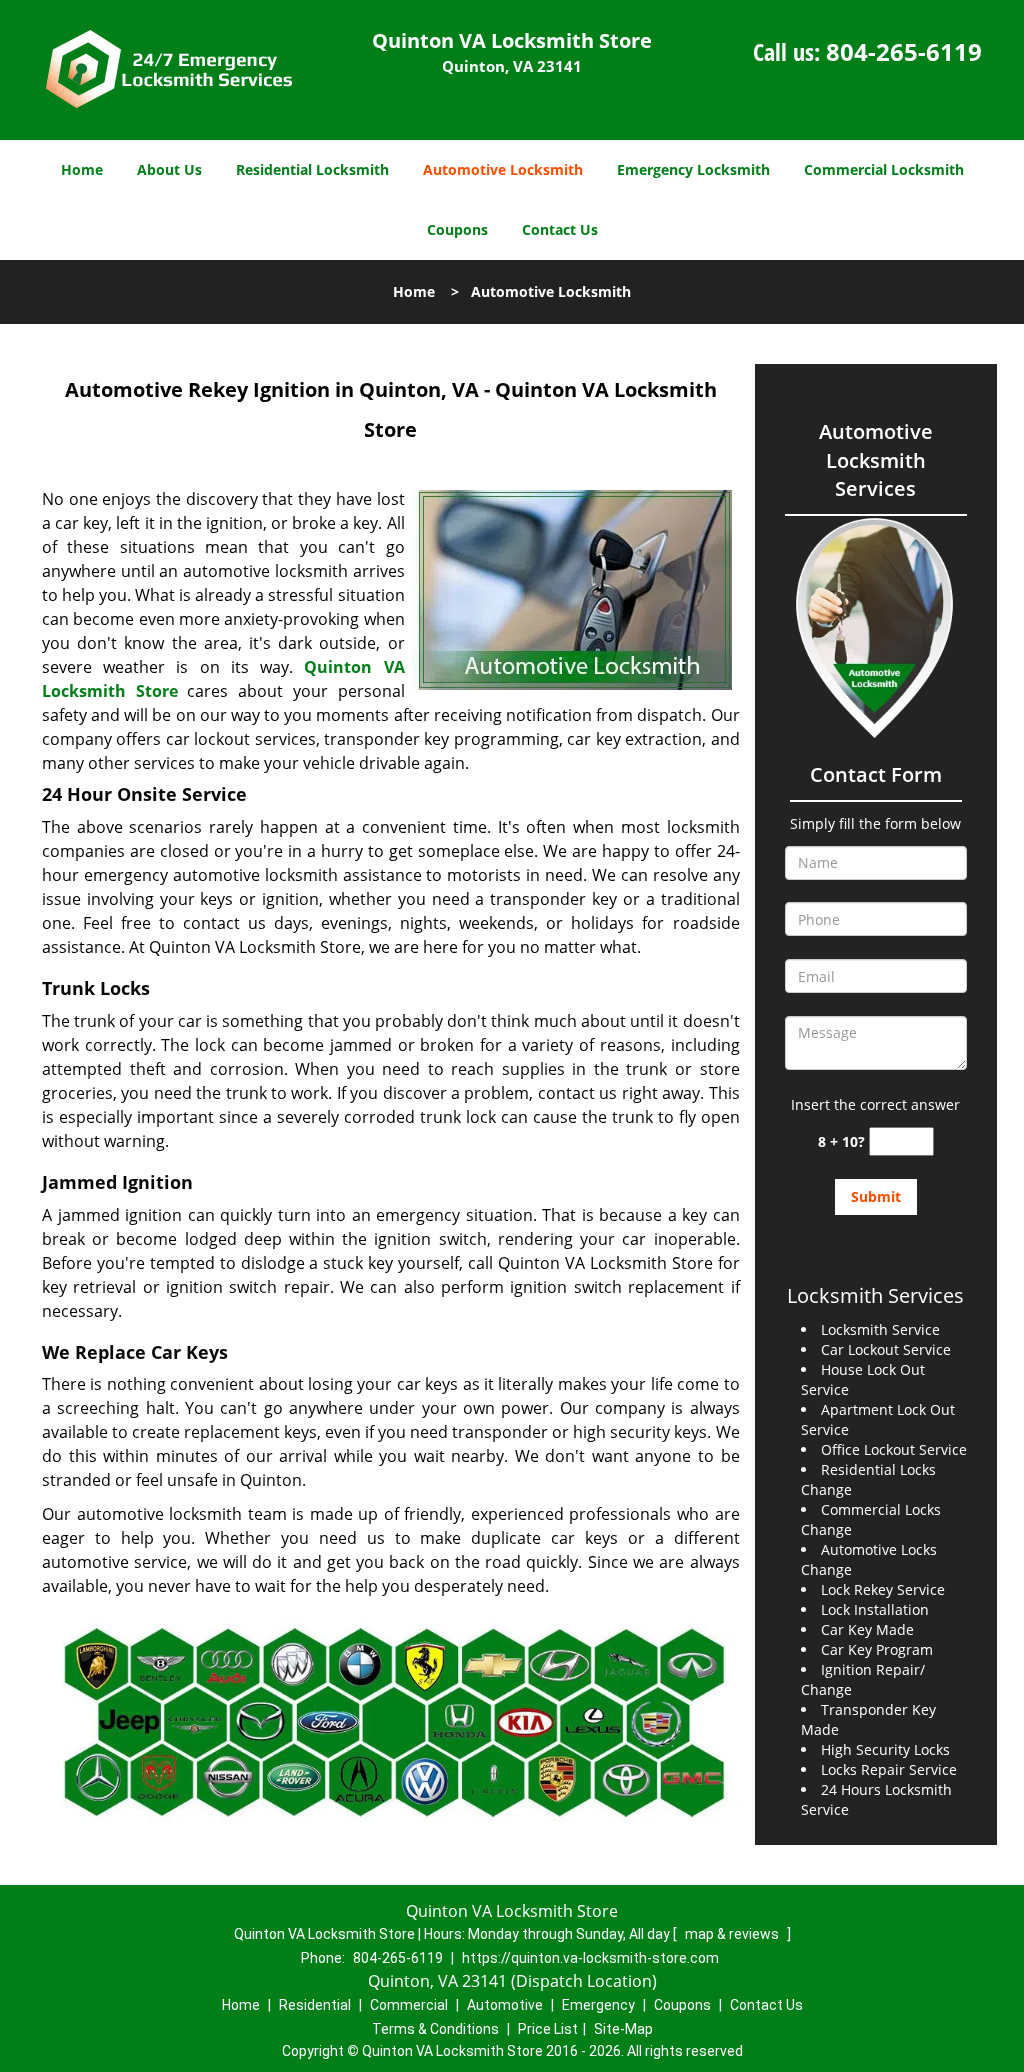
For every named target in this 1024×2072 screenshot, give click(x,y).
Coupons (457, 229)
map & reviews (733, 1934)
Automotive (505, 2005)
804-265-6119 (904, 51)
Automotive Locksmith (503, 169)
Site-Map (623, 2029)
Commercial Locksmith (884, 169)
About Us (169, 169)
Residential (315, 2005)
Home (82, 169)
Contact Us (560, 229)
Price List (548, 2029)
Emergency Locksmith (693, 169)
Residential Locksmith (312, 169)
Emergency (598, 2005)
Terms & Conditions (435, 2029)
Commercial (409, 2005)
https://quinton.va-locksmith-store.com (590, 1958)
